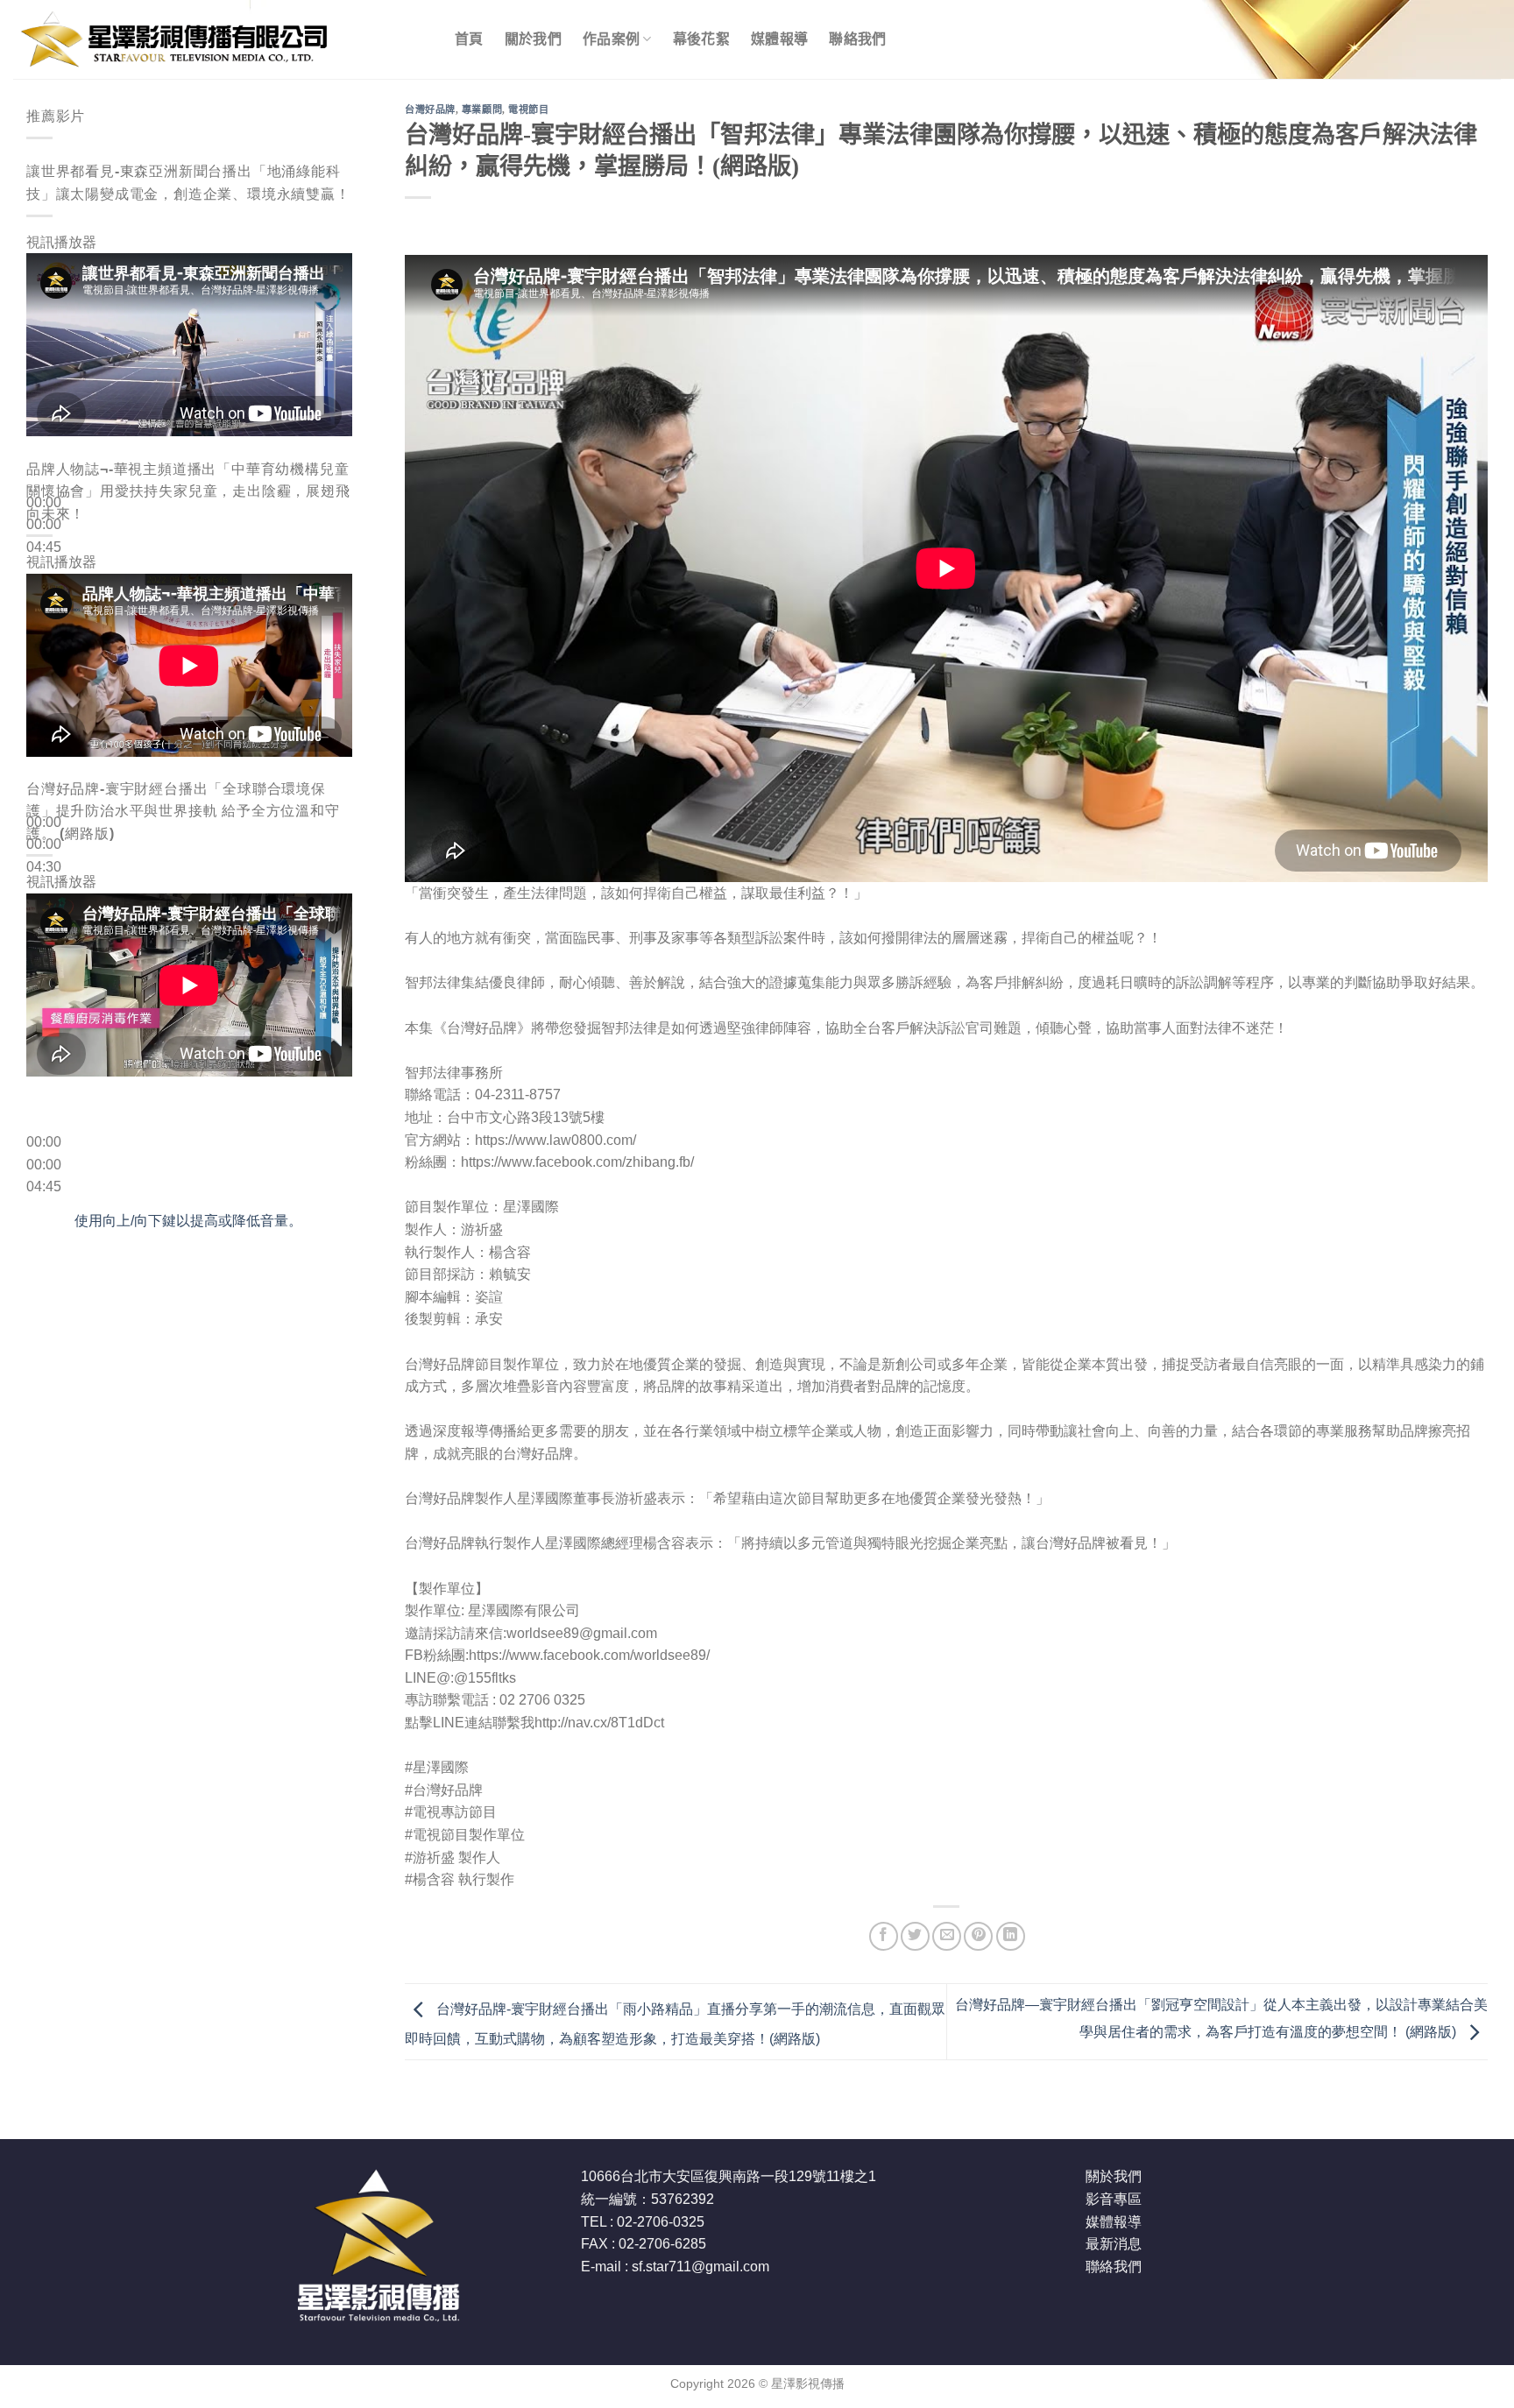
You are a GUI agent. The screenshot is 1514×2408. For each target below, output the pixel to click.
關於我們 (533, 39)
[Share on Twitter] (915, 1936)
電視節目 (528, 109)
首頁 (469, 39)
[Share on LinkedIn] (1011, 1936)
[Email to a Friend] (947, 1936)
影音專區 (1114, 2199)
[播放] (43, 460)
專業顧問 (482, 109)
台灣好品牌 (430, 109)
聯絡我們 (857, 39)
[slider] (188, 1221)
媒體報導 (779, 39)
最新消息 (1114, 2244)
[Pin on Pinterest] (978, 1936)
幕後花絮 (701, 39)
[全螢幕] (43, 623)
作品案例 (611, 39)
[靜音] (43, 575)
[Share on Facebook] (884, 1936)
